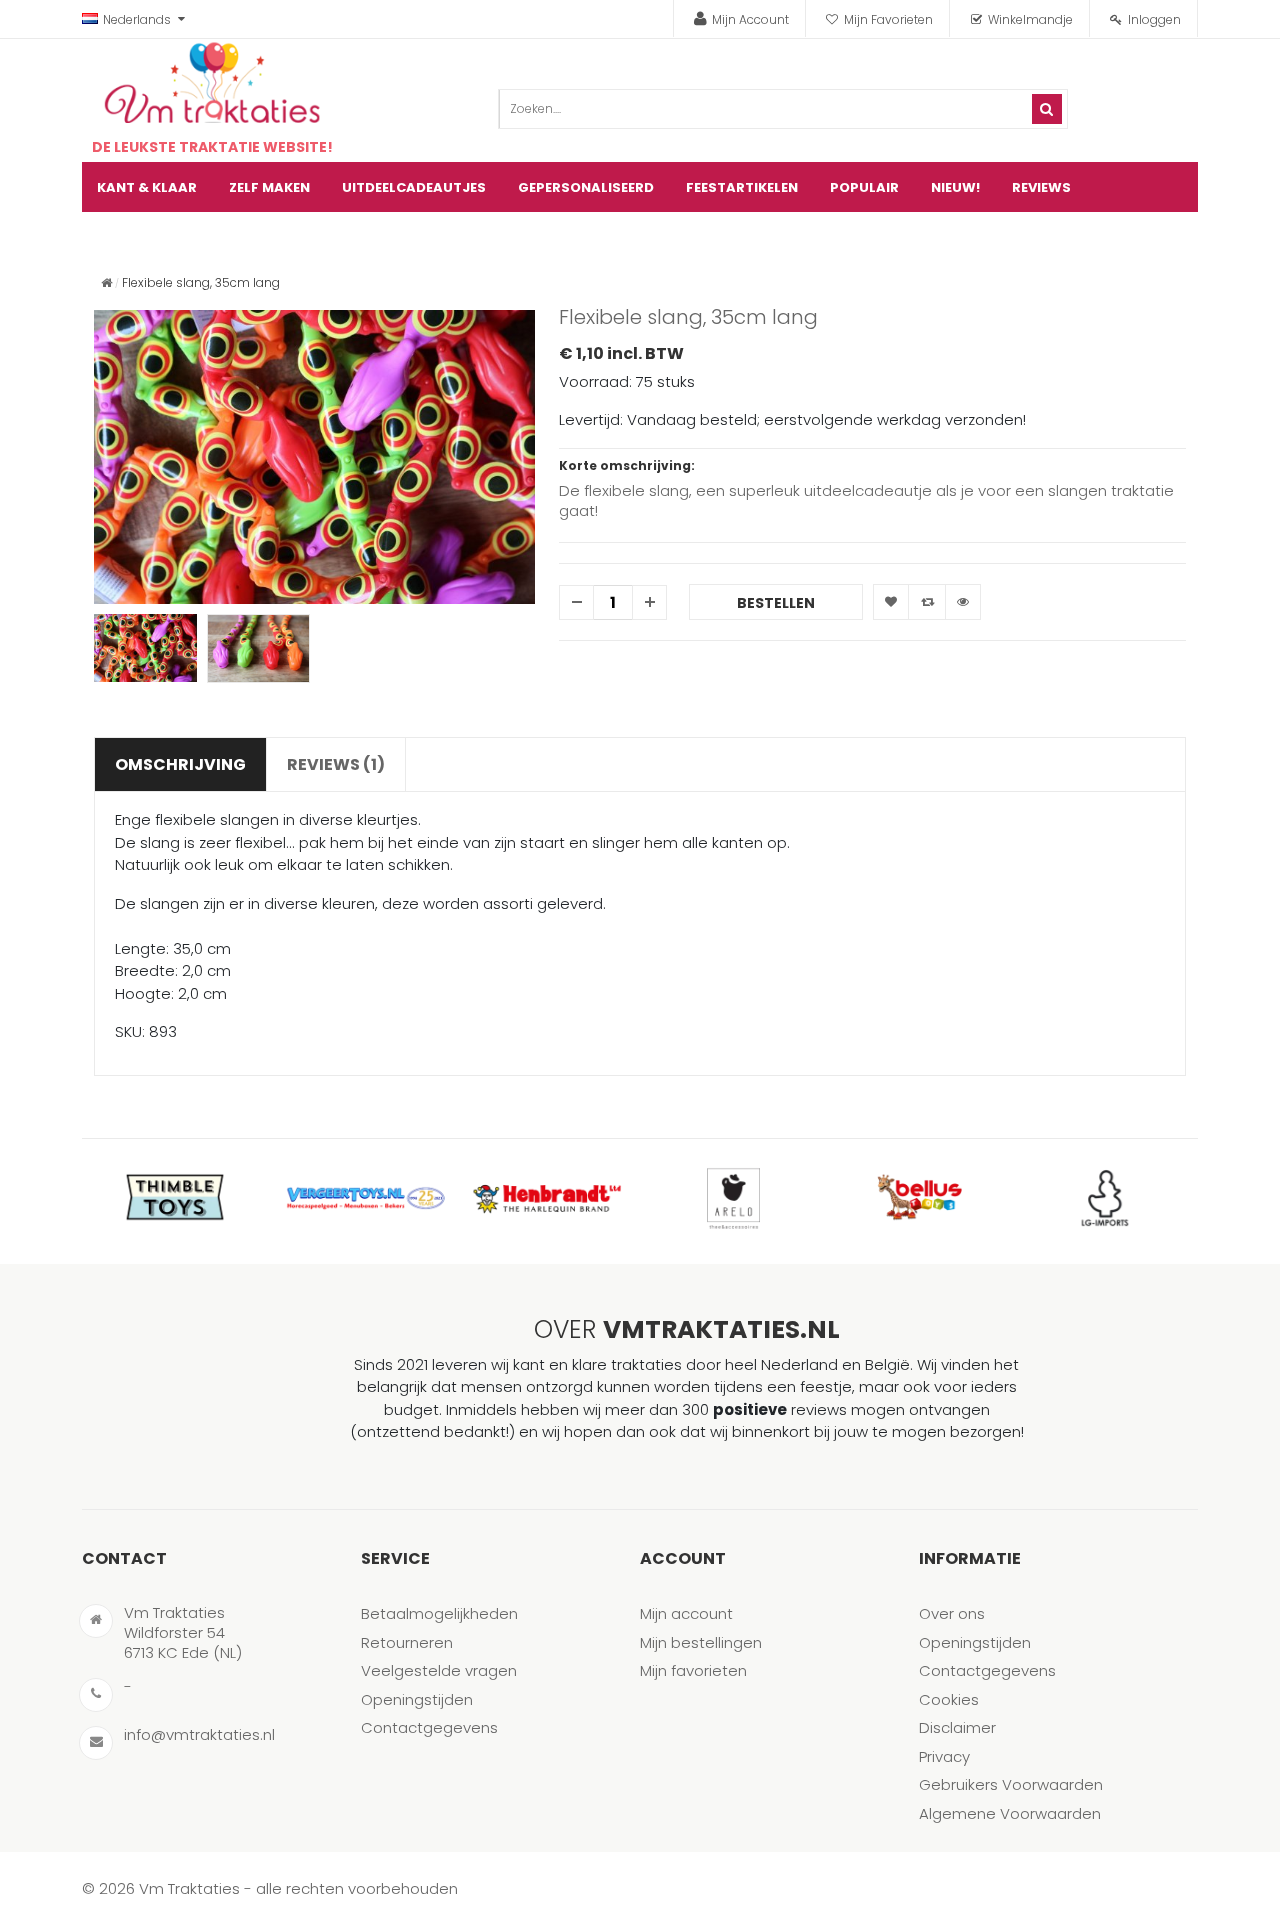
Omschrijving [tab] (180, 764)
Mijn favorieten (693, 1670)
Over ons (952, 1613)
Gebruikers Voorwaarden (1011, 1784)
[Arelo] (733, 1198)
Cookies (949, 1699)
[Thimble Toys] (175, 1198)
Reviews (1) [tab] (336, 764)
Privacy (944, 1756)
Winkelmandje (1030, 19)
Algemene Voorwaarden (1010, 1813)
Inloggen (1154, 19)
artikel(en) (1157, 237)
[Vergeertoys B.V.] (361, 1198)
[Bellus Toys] (919, 1198)
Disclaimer (957, 1727)
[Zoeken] (1047, 109)
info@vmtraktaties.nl (199, 1734)
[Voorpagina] (106, 282)
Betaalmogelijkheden (439, 1613)
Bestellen (776, 603)
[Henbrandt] (547, 1198)
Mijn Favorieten (888, 19)
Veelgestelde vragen (439, 1670)
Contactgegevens (429, 1727)
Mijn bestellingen (701, 1642)
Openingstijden (417, 1699)
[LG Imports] (1105, 1198)
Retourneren (407, 1642)
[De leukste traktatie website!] (212, 83)
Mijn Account (750, 19)
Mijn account (686, 1613)
